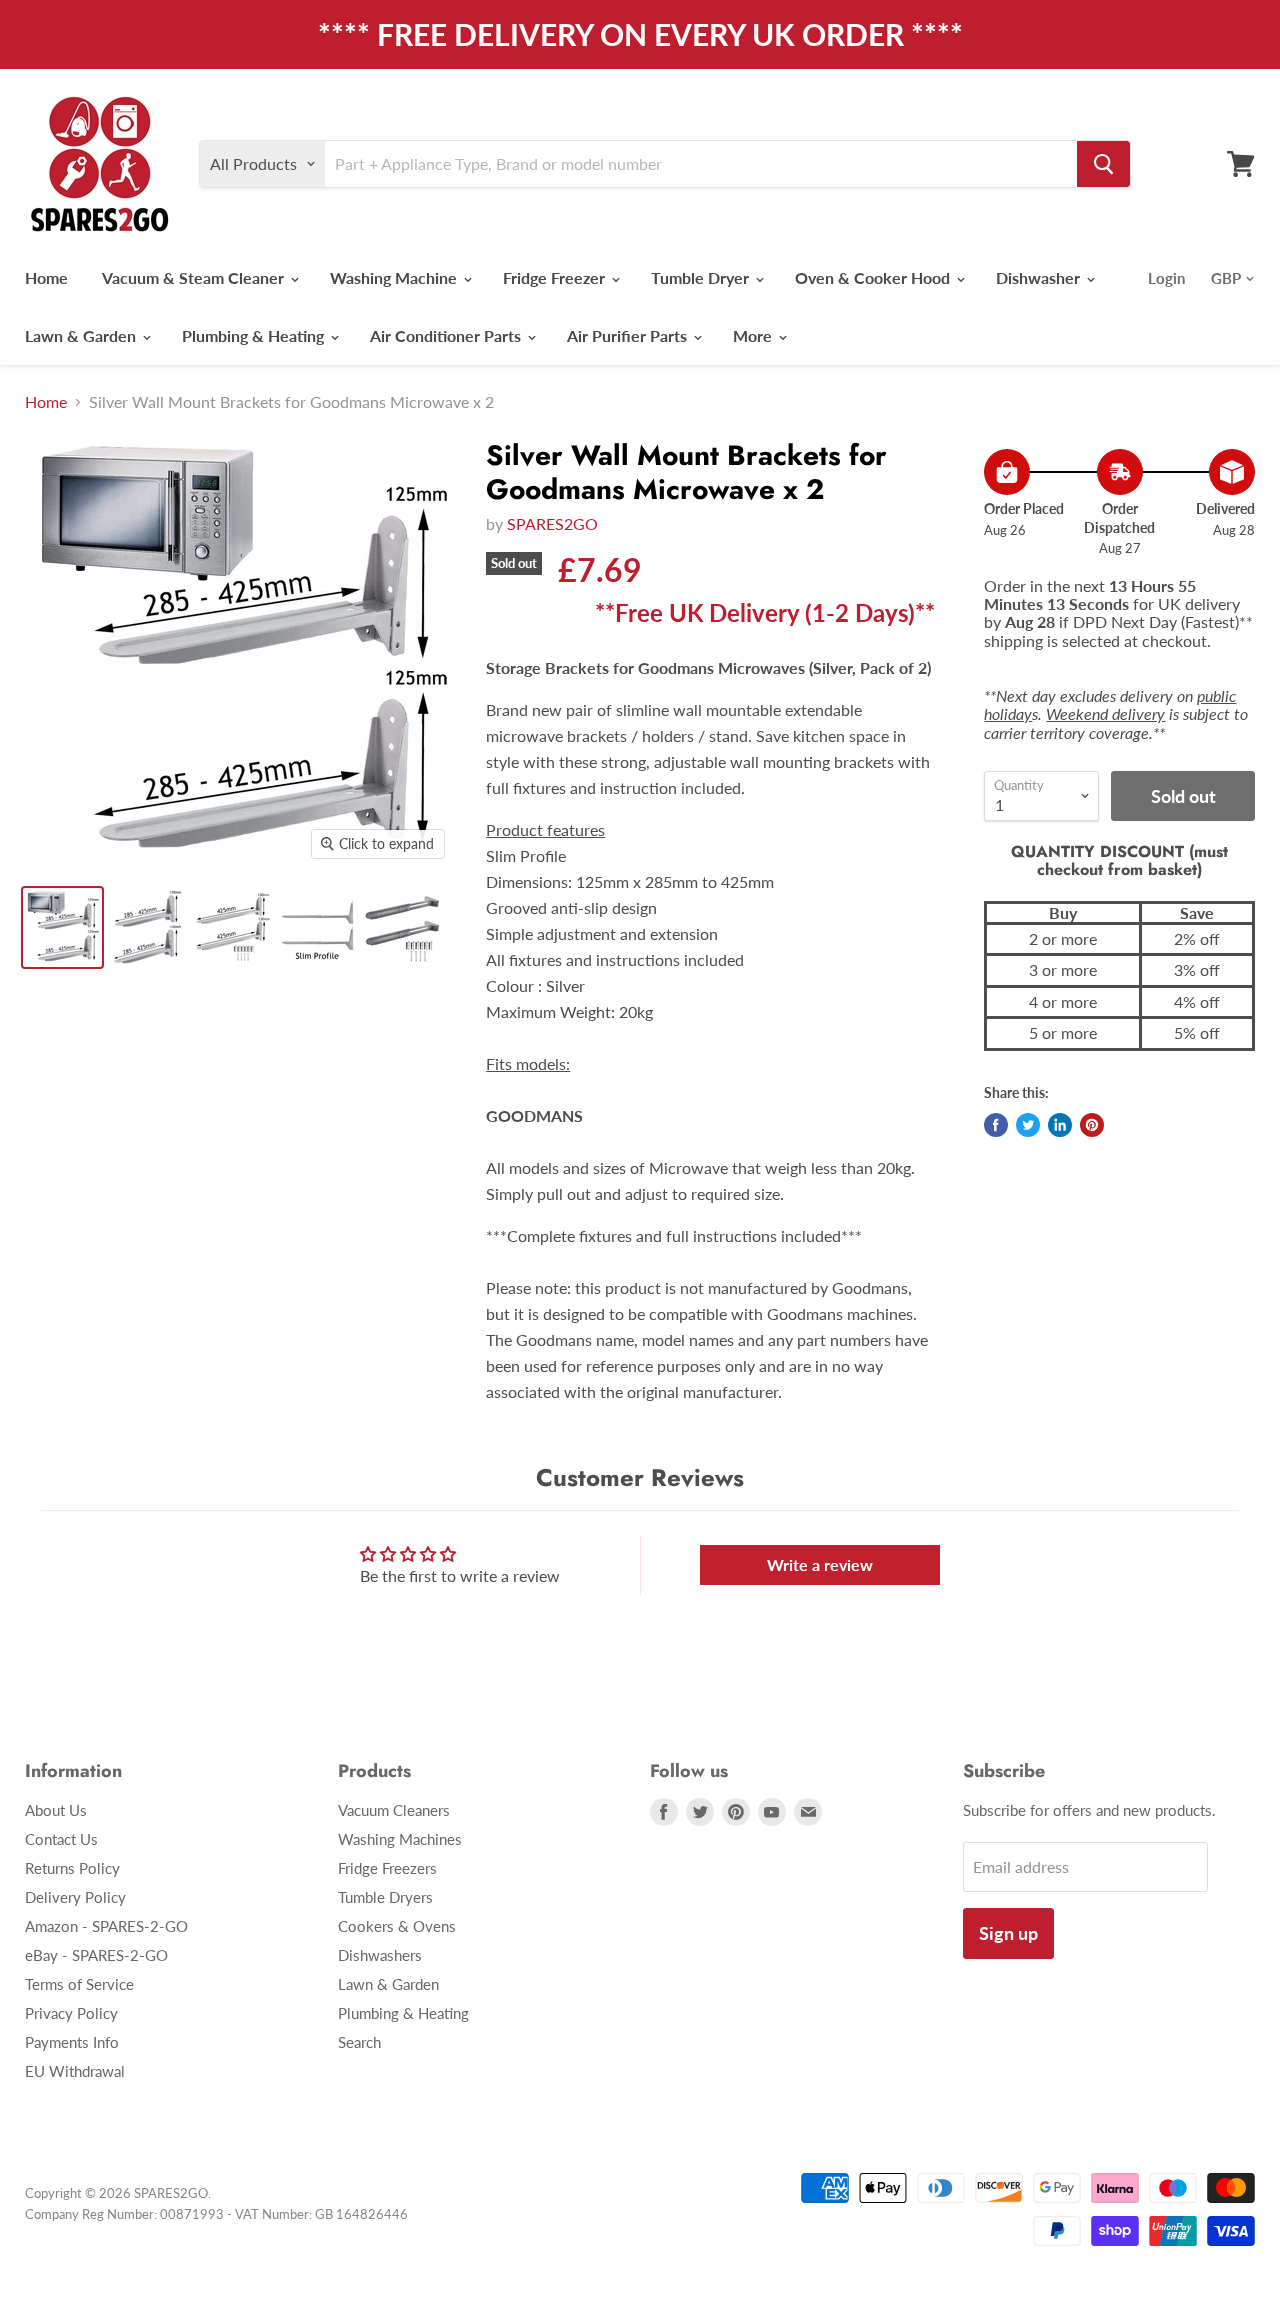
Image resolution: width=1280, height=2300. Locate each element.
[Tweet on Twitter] (1028, 1125)
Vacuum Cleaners (394, 1810)
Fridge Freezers (387, 1868)
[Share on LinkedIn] (1060, 1125)
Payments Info (72, 2042)
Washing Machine (395, 277)
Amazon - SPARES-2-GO (106, 1926)
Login (1166, 278)
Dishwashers (380, 1955)
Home (46, 277)
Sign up (1008, 1933)
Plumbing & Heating (255, 335)
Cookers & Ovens (397, 1926)
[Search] (1103, 164)
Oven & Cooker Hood (874, 277)
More (754, 335)
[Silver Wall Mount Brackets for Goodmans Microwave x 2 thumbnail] (62, 927)
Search (359, 2042)
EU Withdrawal (75, 2071)
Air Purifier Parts (629, 335)
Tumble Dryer (702, 277)
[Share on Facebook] (996, 1125)
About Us (56, 1810)
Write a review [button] (820, 1564)
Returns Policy (72, 1868)
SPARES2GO (552, 523)
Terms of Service (79, 1984)
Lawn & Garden (82, 335)
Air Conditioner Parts (447, 335)
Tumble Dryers (385, 1897)
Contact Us (61, 1839)
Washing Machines (400, 1839)
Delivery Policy (75, 1897)
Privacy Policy (71, 2013)
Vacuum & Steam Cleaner (195, 277)
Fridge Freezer (556, 277)
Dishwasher (1040, 277)
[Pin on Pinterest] (1092, 1125)
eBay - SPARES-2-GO (96, 1955)
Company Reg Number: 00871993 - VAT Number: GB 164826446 (216, 2214)
